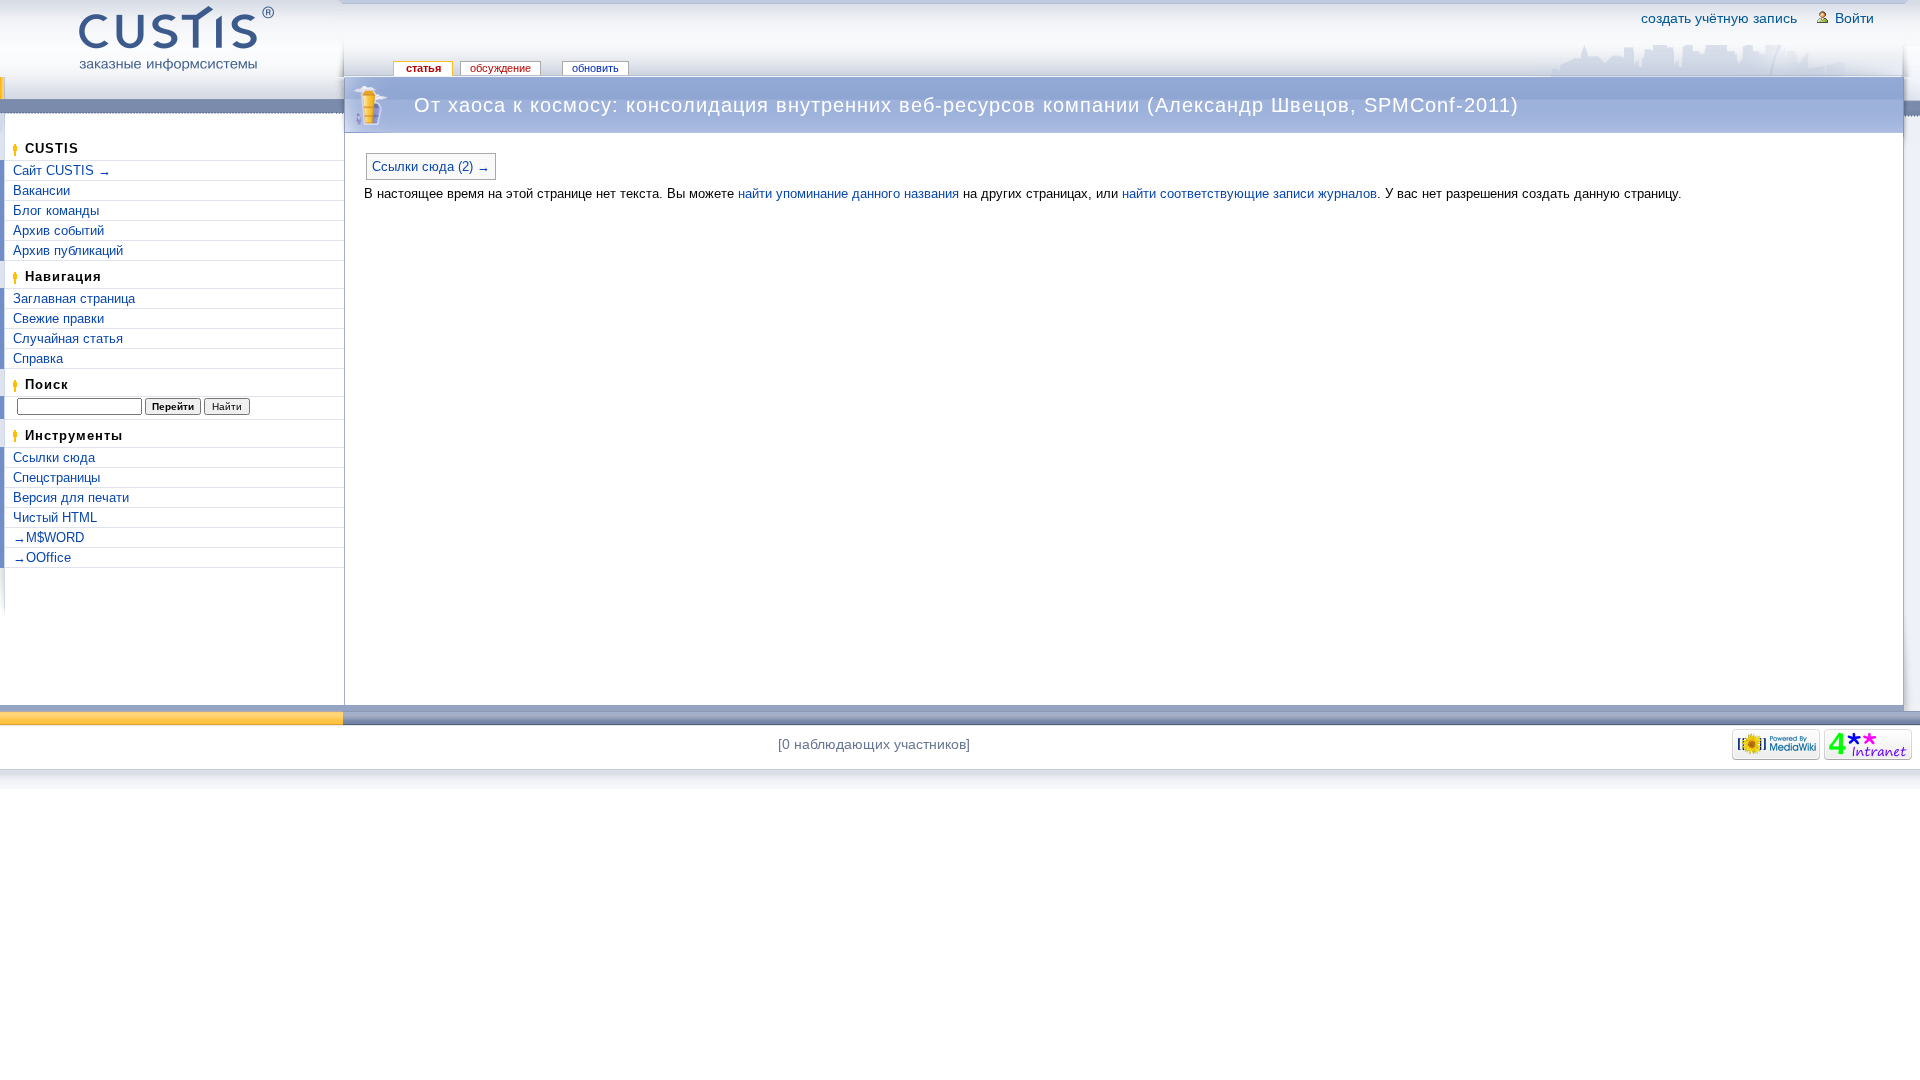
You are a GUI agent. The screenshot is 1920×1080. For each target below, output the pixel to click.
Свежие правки (58, 318)
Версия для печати (71, 497)
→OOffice (42, 557)
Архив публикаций (68, 250)
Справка (38, 358)
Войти (1854, 18)
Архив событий (58, 230)
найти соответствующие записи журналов (1249, 193)
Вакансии (41, 190)
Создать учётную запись (1719, 18)
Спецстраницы (56, 477)
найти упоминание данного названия (848, 193)
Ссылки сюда (54, 457)
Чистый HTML (55, 517)
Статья (423, 68)
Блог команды (56, 210)
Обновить (595, 68)
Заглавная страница (74, 298)
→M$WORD (48, 537)
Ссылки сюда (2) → (431, 166)
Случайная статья (68, 338)
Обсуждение (500, 68)
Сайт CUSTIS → (62, 170)
